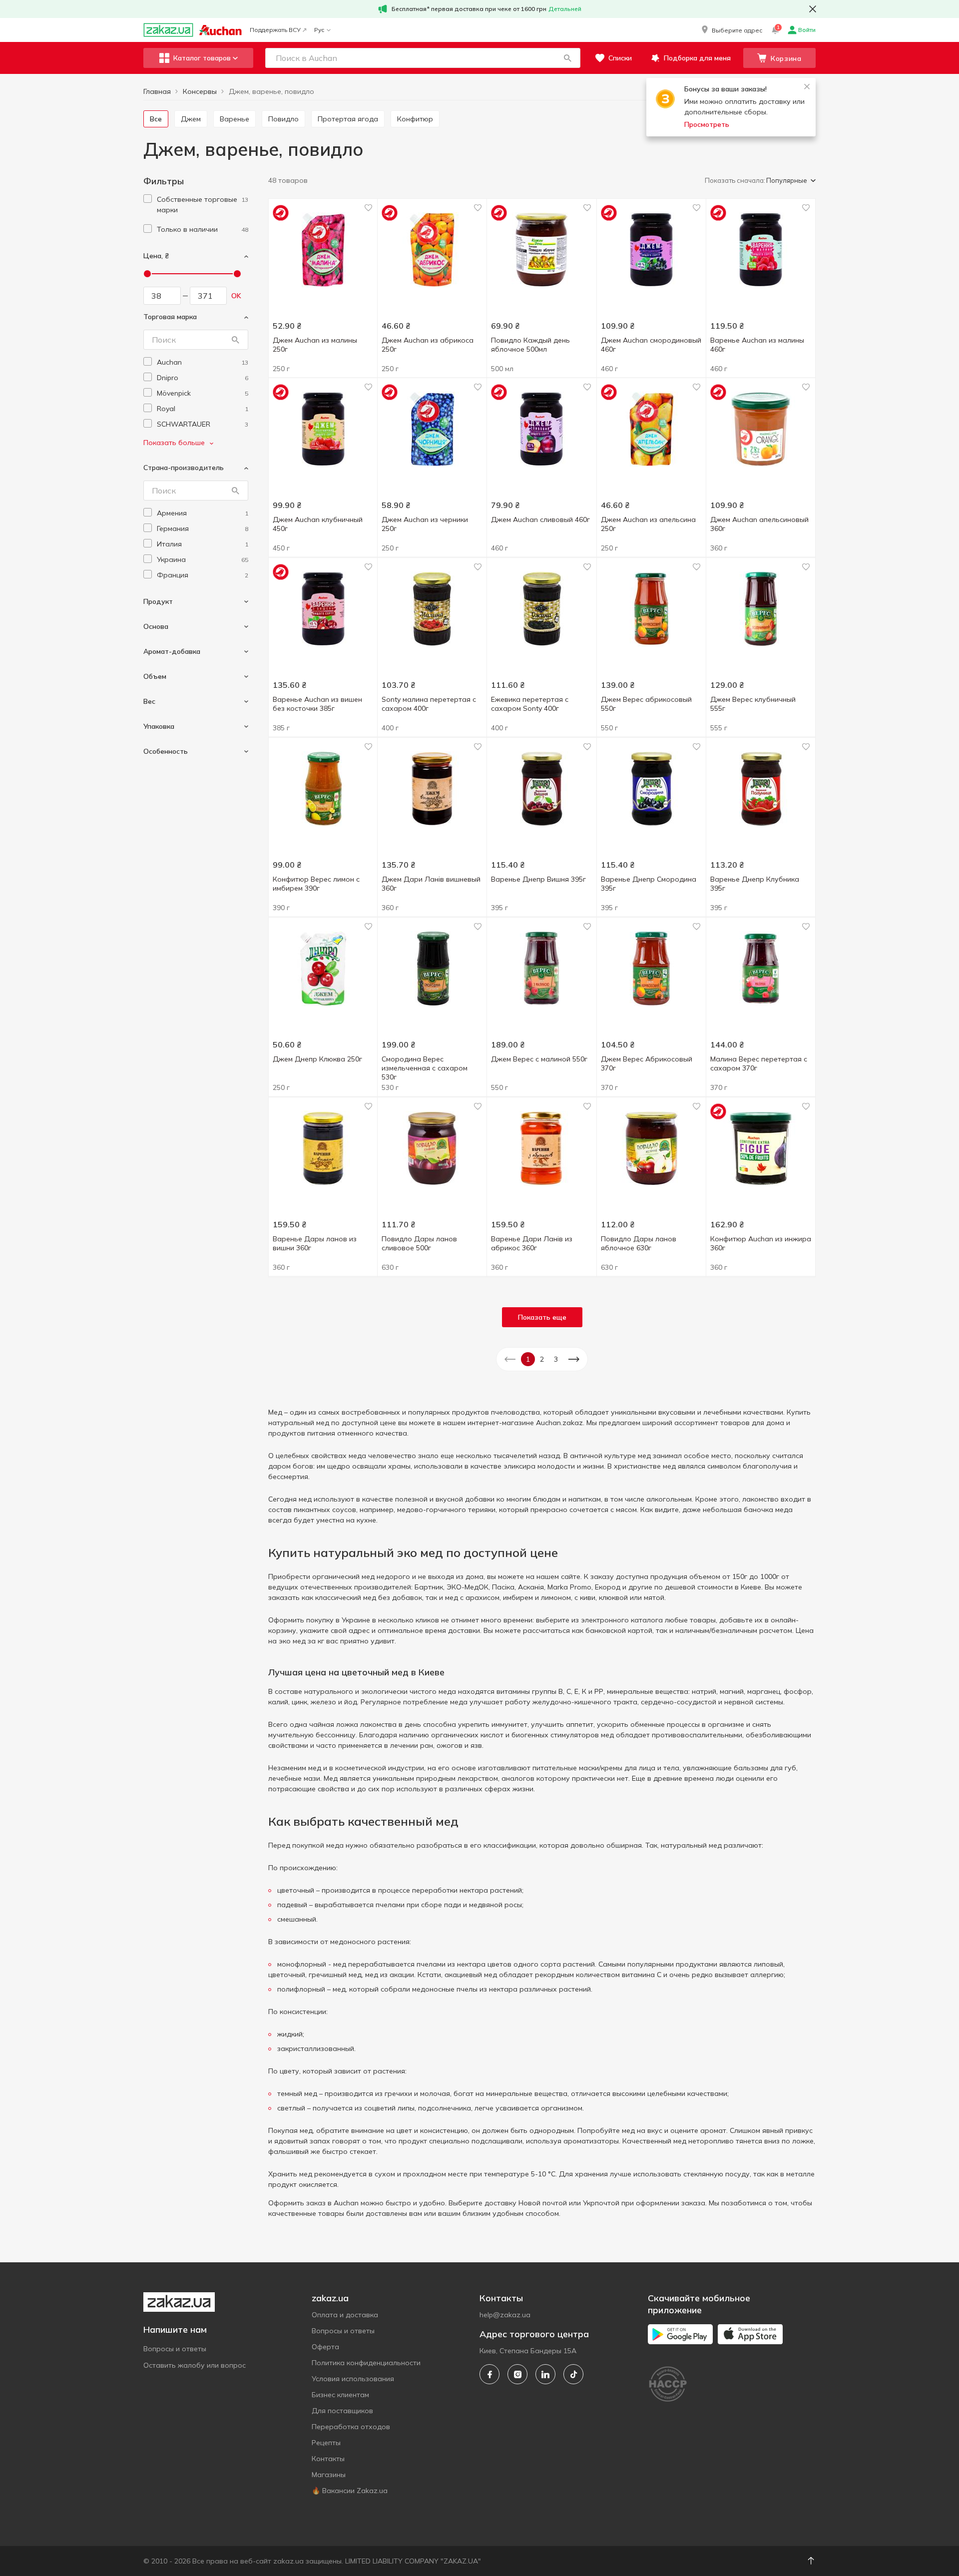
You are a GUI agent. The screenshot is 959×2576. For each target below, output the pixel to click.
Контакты (328, 2459)
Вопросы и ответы (175, 2349)
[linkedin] (545, 2374)
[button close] (813, 9)
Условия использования (353, 2379)
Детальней (565, 9)
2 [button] (542, 1359)
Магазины (329, 2475)
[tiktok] (573, 2374)
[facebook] (489, 2374)
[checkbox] (148, 199)
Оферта (325, 2347)
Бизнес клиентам (340, 2395)
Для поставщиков (342, 2411)
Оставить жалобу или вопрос (195, 2365)
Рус (319, 30)
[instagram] (517, 2374)
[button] (731, 30)
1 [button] (528, 1359)
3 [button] (556, 1359)
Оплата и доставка (345, 2315)
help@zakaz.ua (505, 2315)
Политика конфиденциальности (366, 2363)
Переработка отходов (351, 2427)
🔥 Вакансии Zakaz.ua (350, 2491)
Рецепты (326, 2443)
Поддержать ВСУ (275, 30)
